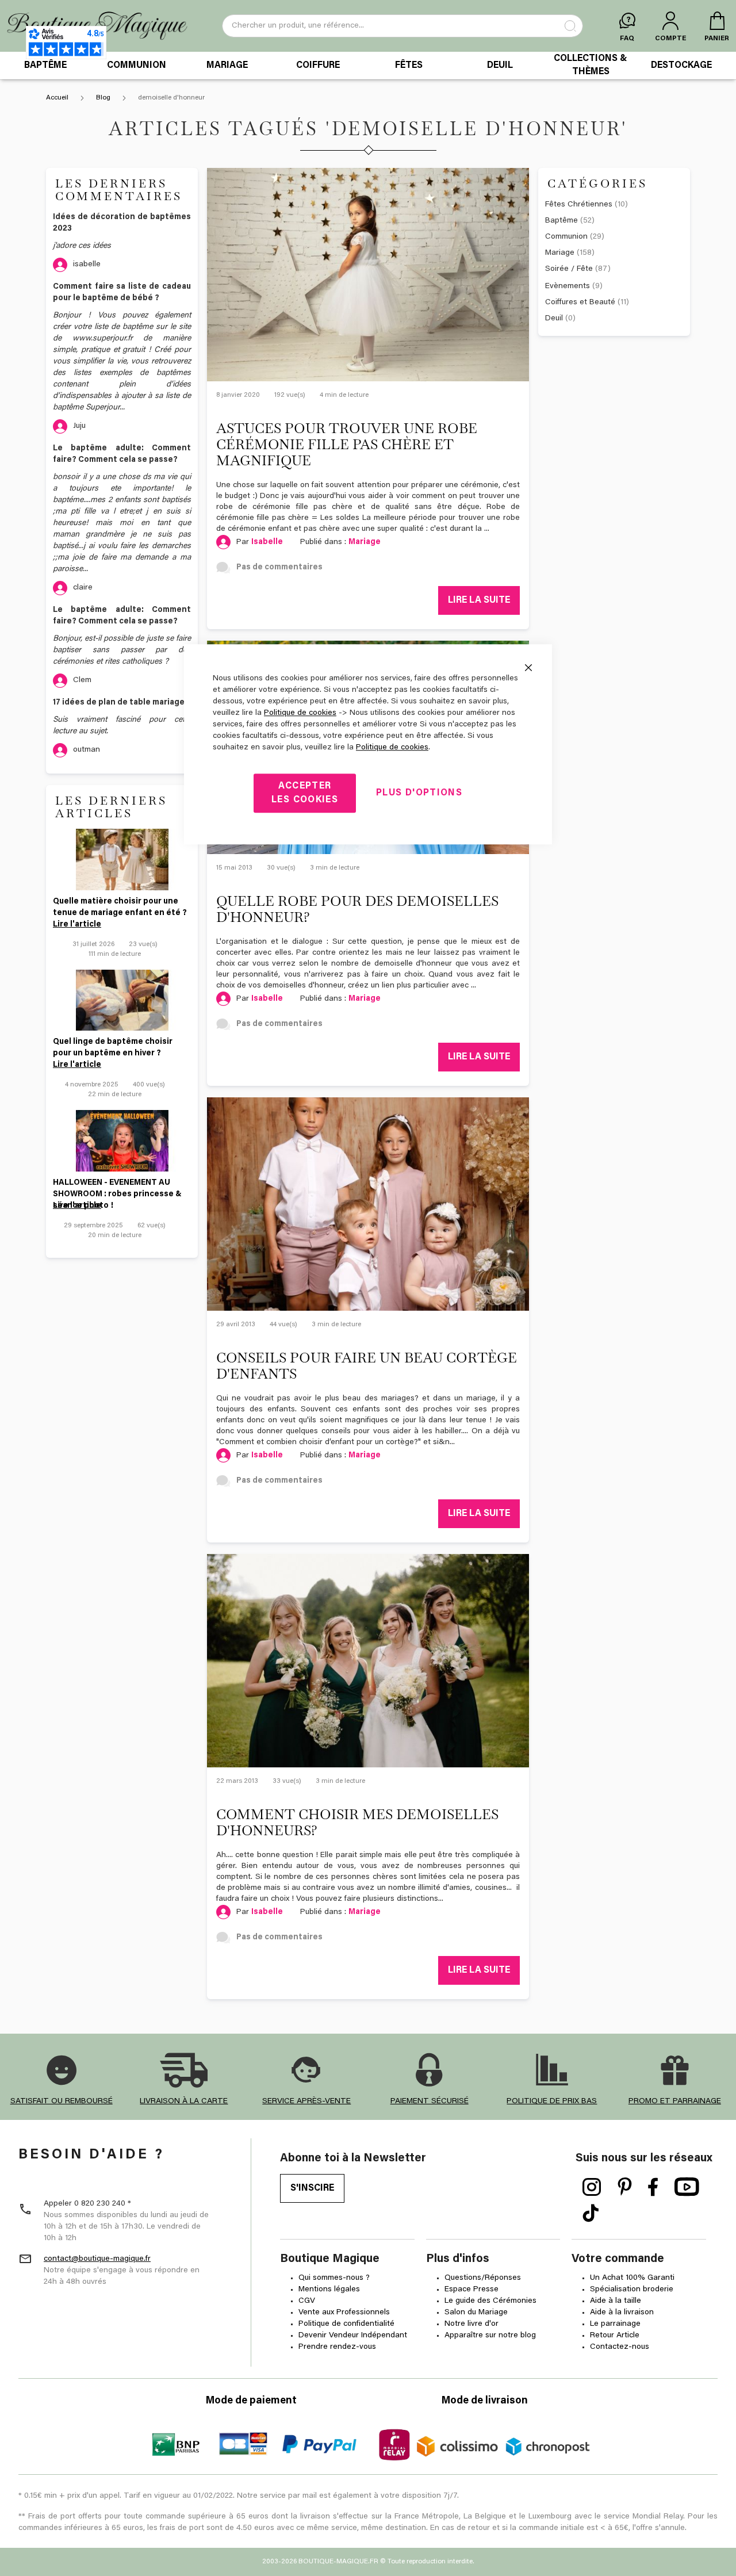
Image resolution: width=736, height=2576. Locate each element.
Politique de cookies (300, 713)
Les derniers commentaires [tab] (119, 190)
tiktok (591, 2214)
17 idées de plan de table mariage (119, 703)
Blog (104, 98)
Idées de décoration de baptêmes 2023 (122, 223)
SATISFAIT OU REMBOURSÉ (62, 2102)
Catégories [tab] (597, 183)
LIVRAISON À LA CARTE (184, 2102)
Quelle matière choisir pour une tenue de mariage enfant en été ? (120, 908)
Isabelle (267, 542)
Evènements (574, 286)
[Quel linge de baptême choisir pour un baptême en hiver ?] (122, 1000)
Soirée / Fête (578, 269)
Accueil (58, 98)
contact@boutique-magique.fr (97, 2259)
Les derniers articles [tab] (111, 807)
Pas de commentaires (279, 568)
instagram (592, 2187)
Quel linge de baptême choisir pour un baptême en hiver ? (113, 1048)
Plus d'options (419, 793)
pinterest (625, 2187)
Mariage (365, 542)
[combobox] (402, 26)
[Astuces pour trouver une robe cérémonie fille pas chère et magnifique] (368, 275)
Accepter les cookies (305, 793)
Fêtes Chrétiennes (586, 205)
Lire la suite (479, 600)
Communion (575, 237)
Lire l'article (77, 925)
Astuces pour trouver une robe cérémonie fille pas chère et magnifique (347, 444)
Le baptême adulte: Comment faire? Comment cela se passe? (122, 454)
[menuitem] (45, 66)
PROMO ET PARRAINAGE (675, 2102)
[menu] (368, 66)
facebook (653, 2187)
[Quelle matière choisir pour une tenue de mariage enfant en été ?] (122, 860)
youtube (687, 2187)
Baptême (570, 221)
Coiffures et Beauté (587, 303)
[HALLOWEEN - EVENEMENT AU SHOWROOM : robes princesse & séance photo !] (122, 1141)
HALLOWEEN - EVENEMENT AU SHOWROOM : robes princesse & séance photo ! (117, 1190)
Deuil (560, 319)
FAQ (627, 39)
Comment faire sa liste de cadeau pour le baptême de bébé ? (122, 293)
